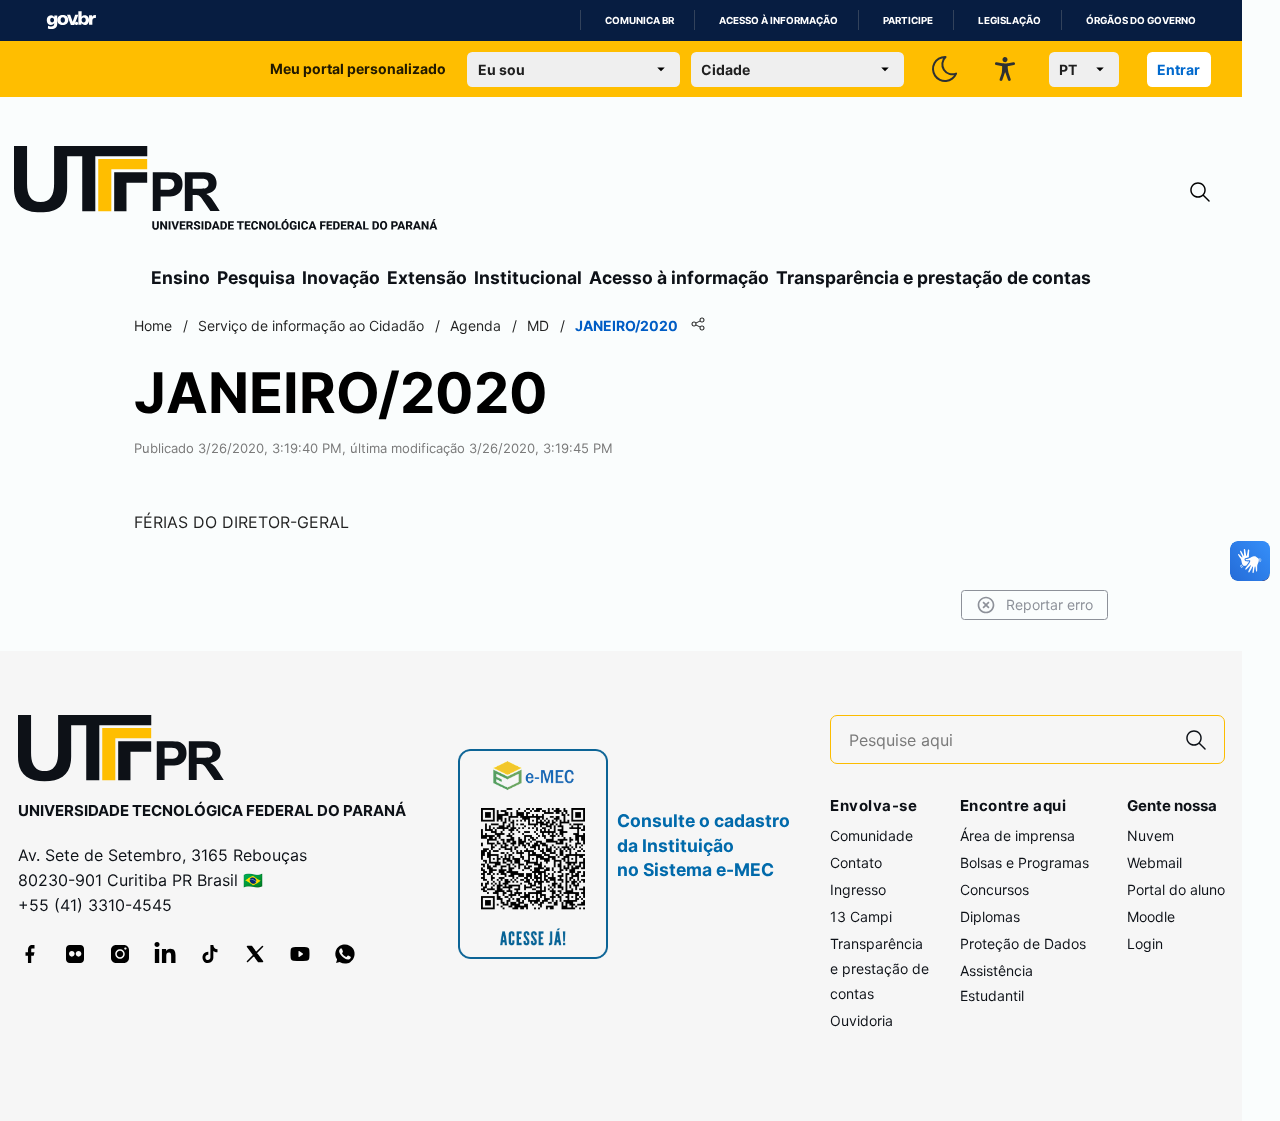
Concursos (994, 889)
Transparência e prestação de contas (933, 277)
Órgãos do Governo (1141, 20)
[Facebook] (30, 954)
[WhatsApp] (345, 954)
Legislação (1009, 20)
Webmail (1154, 862)
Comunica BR (639, 20)
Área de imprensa (1017, 835)
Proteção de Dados (1023, 943)
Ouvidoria (861, 1020)
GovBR (71, 20)
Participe (908, 20)
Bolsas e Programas (1024, 862)
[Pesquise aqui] (1196, 739)
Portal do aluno (1176, 889)
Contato (856, 862)
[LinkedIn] (165, 954)
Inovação (341, 277)
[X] (255, 954)
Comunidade (871, 835)
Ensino (180, 277)
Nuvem (1150, 835)
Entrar (1178, 69)
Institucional (528, 277)
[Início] (226, 192)
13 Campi (861, 916)
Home (153, 325)
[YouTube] (300, 954)
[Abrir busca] (1200, 192)
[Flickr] (75, 954)
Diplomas (990, 916)
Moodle (1151, 916)
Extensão (427, 277)
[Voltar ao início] (128, 752)
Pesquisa (256, 277)
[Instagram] (120, 954)
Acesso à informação (778, 20)
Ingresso (858, 889)
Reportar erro (1049, 604)
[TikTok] (210, 954)
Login (1145, 943)
